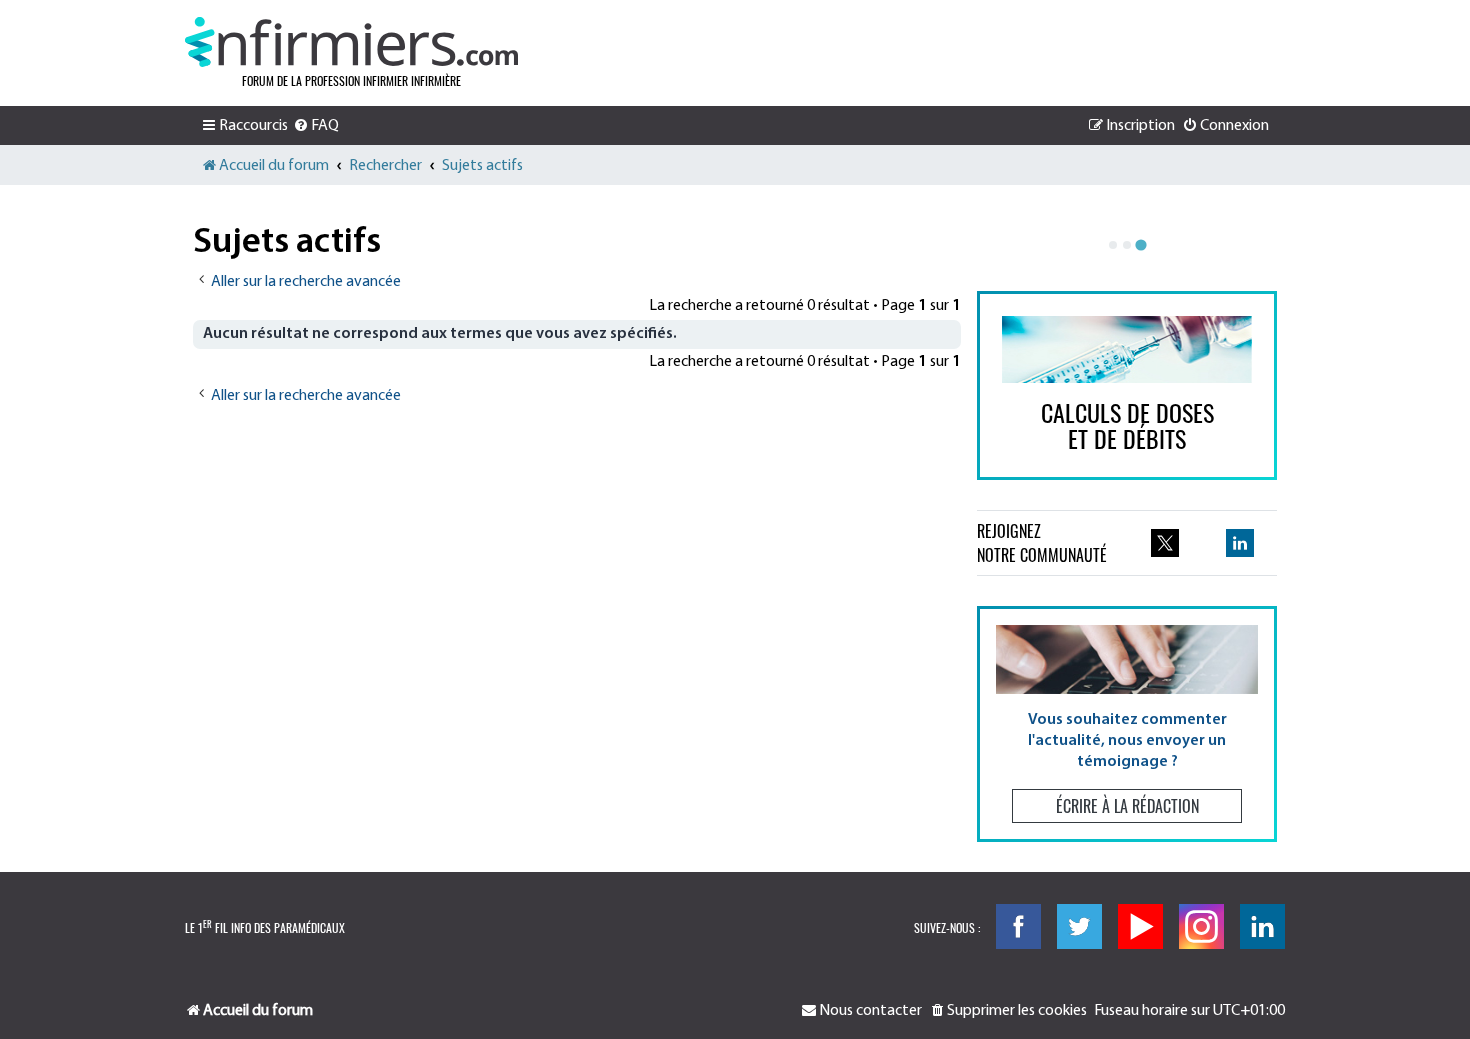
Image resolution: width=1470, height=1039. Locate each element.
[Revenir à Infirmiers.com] (351, 42)
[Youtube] (1140, 926)
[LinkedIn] (1262, 926)
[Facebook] (1018, 926)
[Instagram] (1201, 926)
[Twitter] (1079, 926)
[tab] (1113, 245)
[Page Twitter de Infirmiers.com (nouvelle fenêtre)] (1165, 543)
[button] (1127, 723)
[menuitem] (316, 126)
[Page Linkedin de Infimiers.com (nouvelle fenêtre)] (1240, 543)
